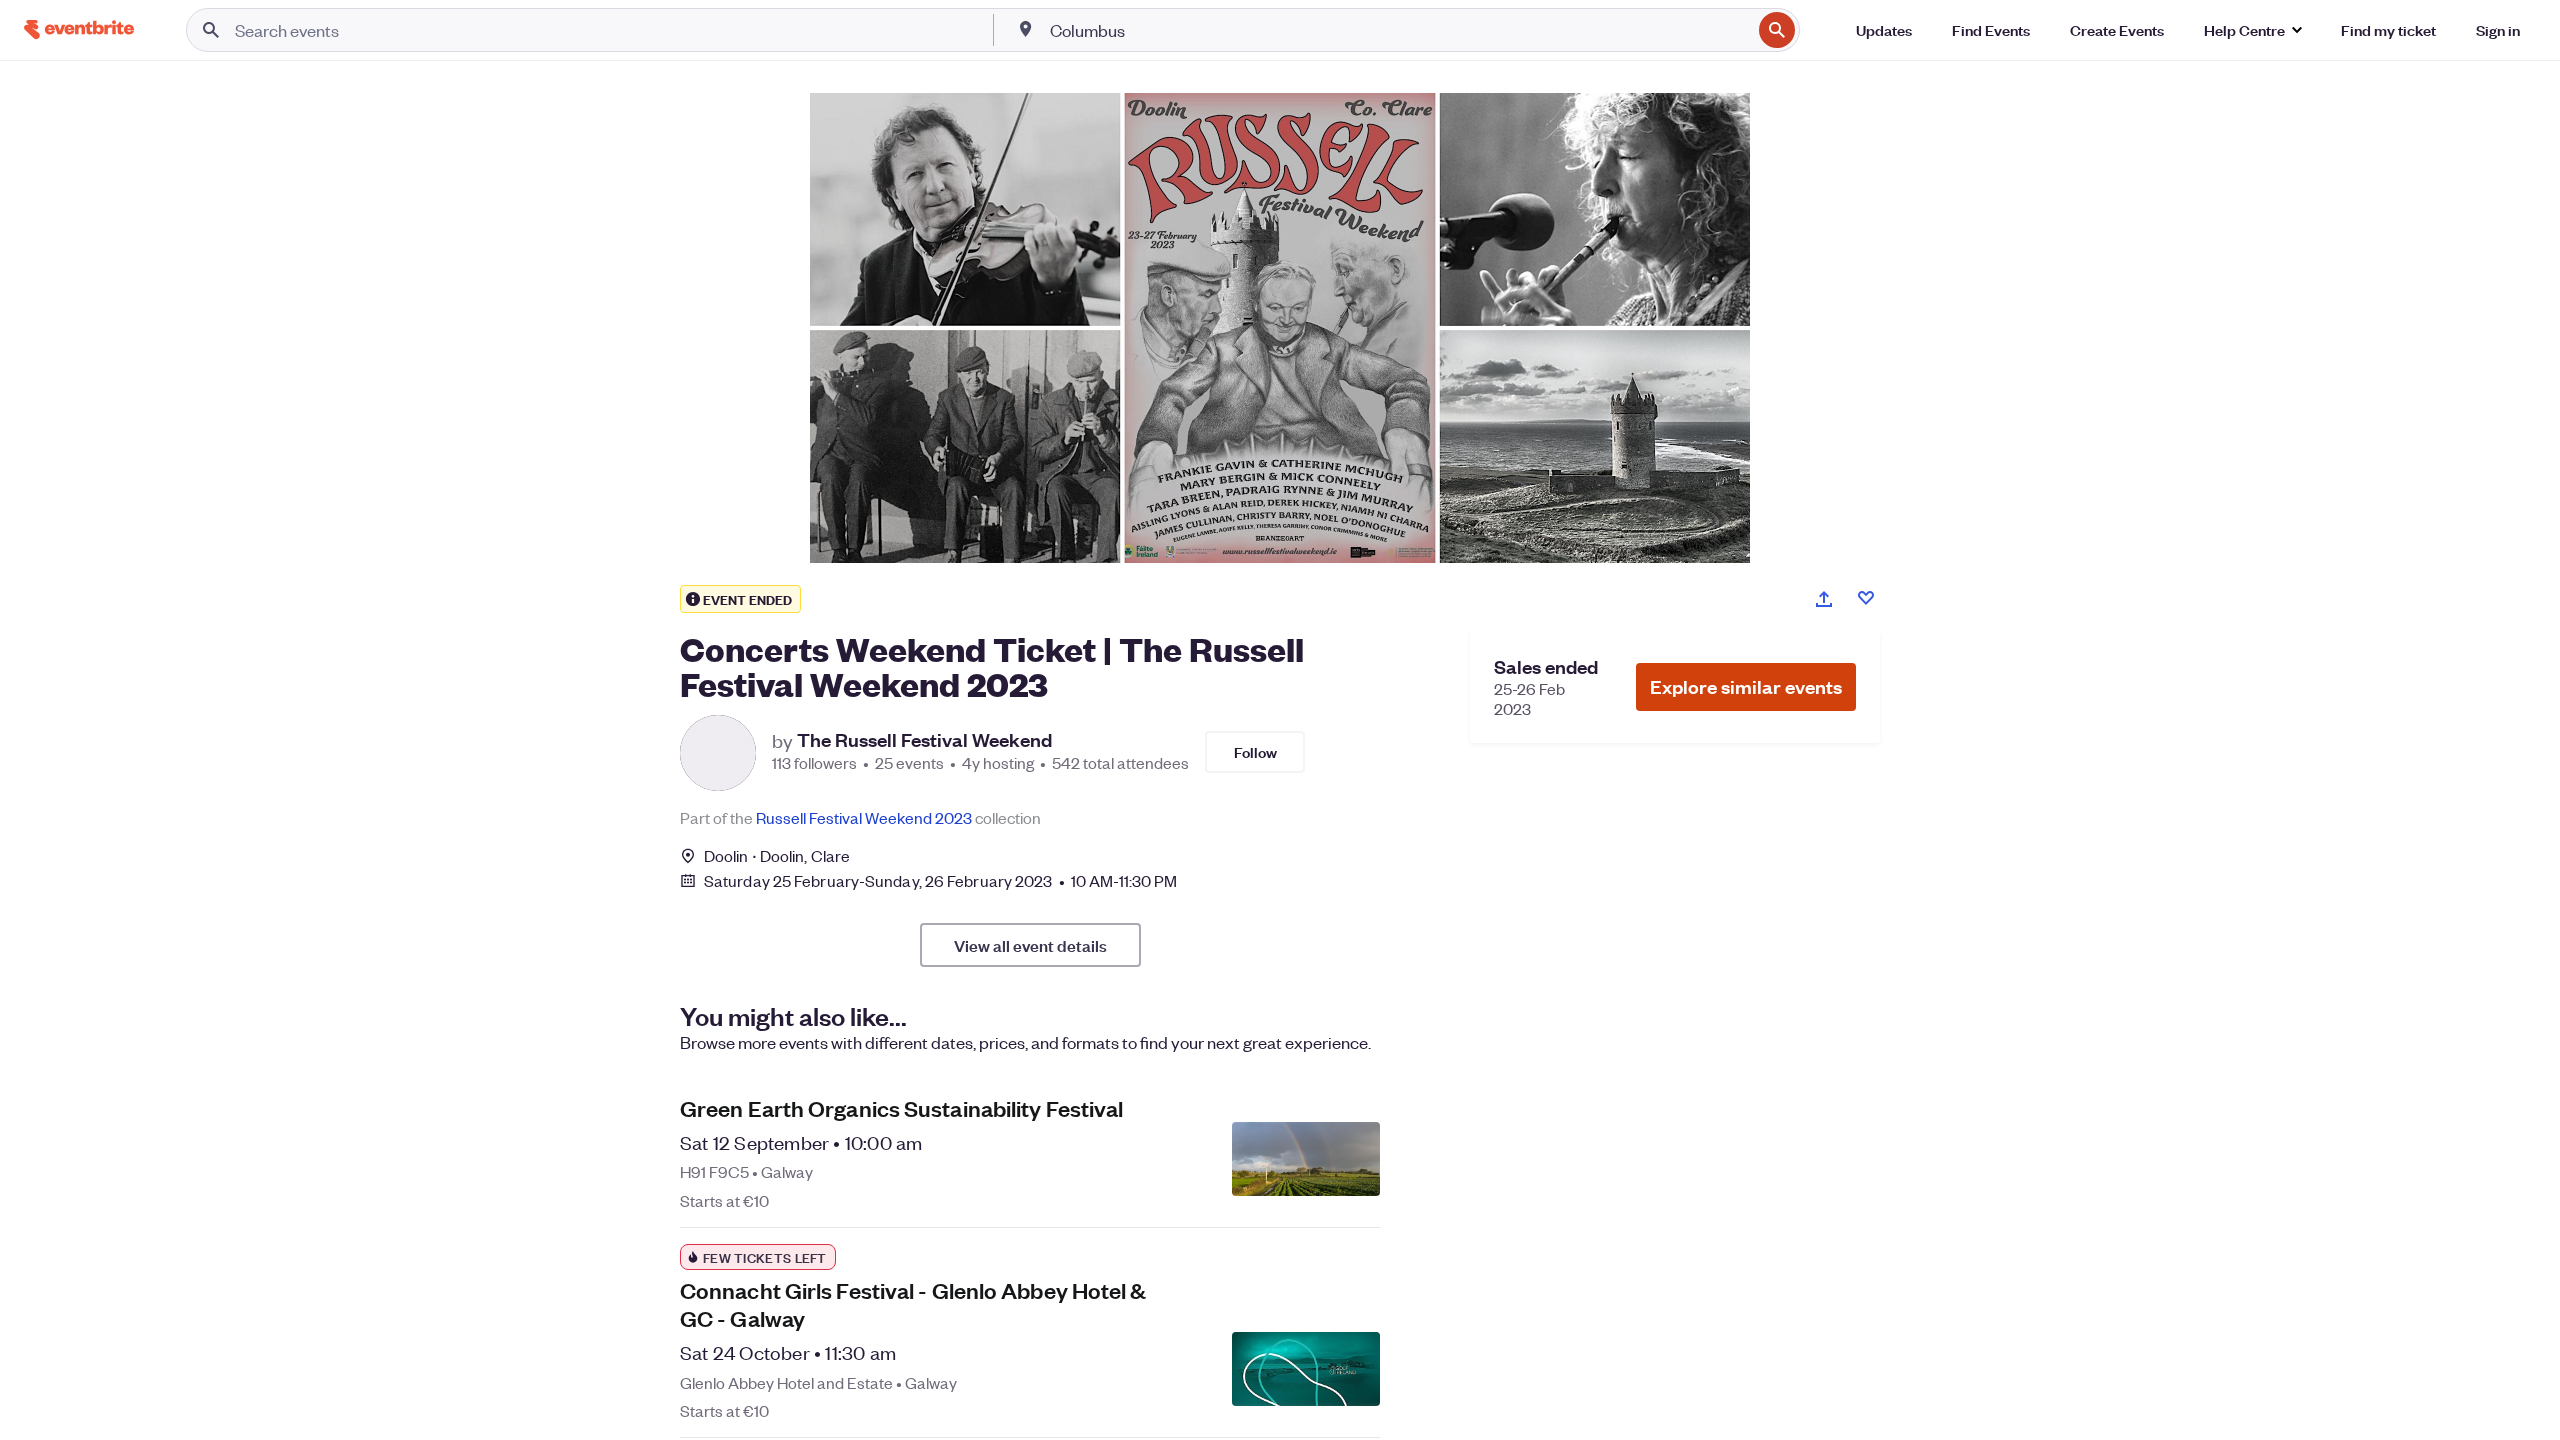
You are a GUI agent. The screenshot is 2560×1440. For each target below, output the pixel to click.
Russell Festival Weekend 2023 (864, 817)
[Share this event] (1824, 599)
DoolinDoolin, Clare (777, 855)
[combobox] (1398, 30)
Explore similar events (1746, 686)
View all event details (1030, 945)
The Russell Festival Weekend (924, 740)
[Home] (79, 29)
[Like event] (1866, 598)
